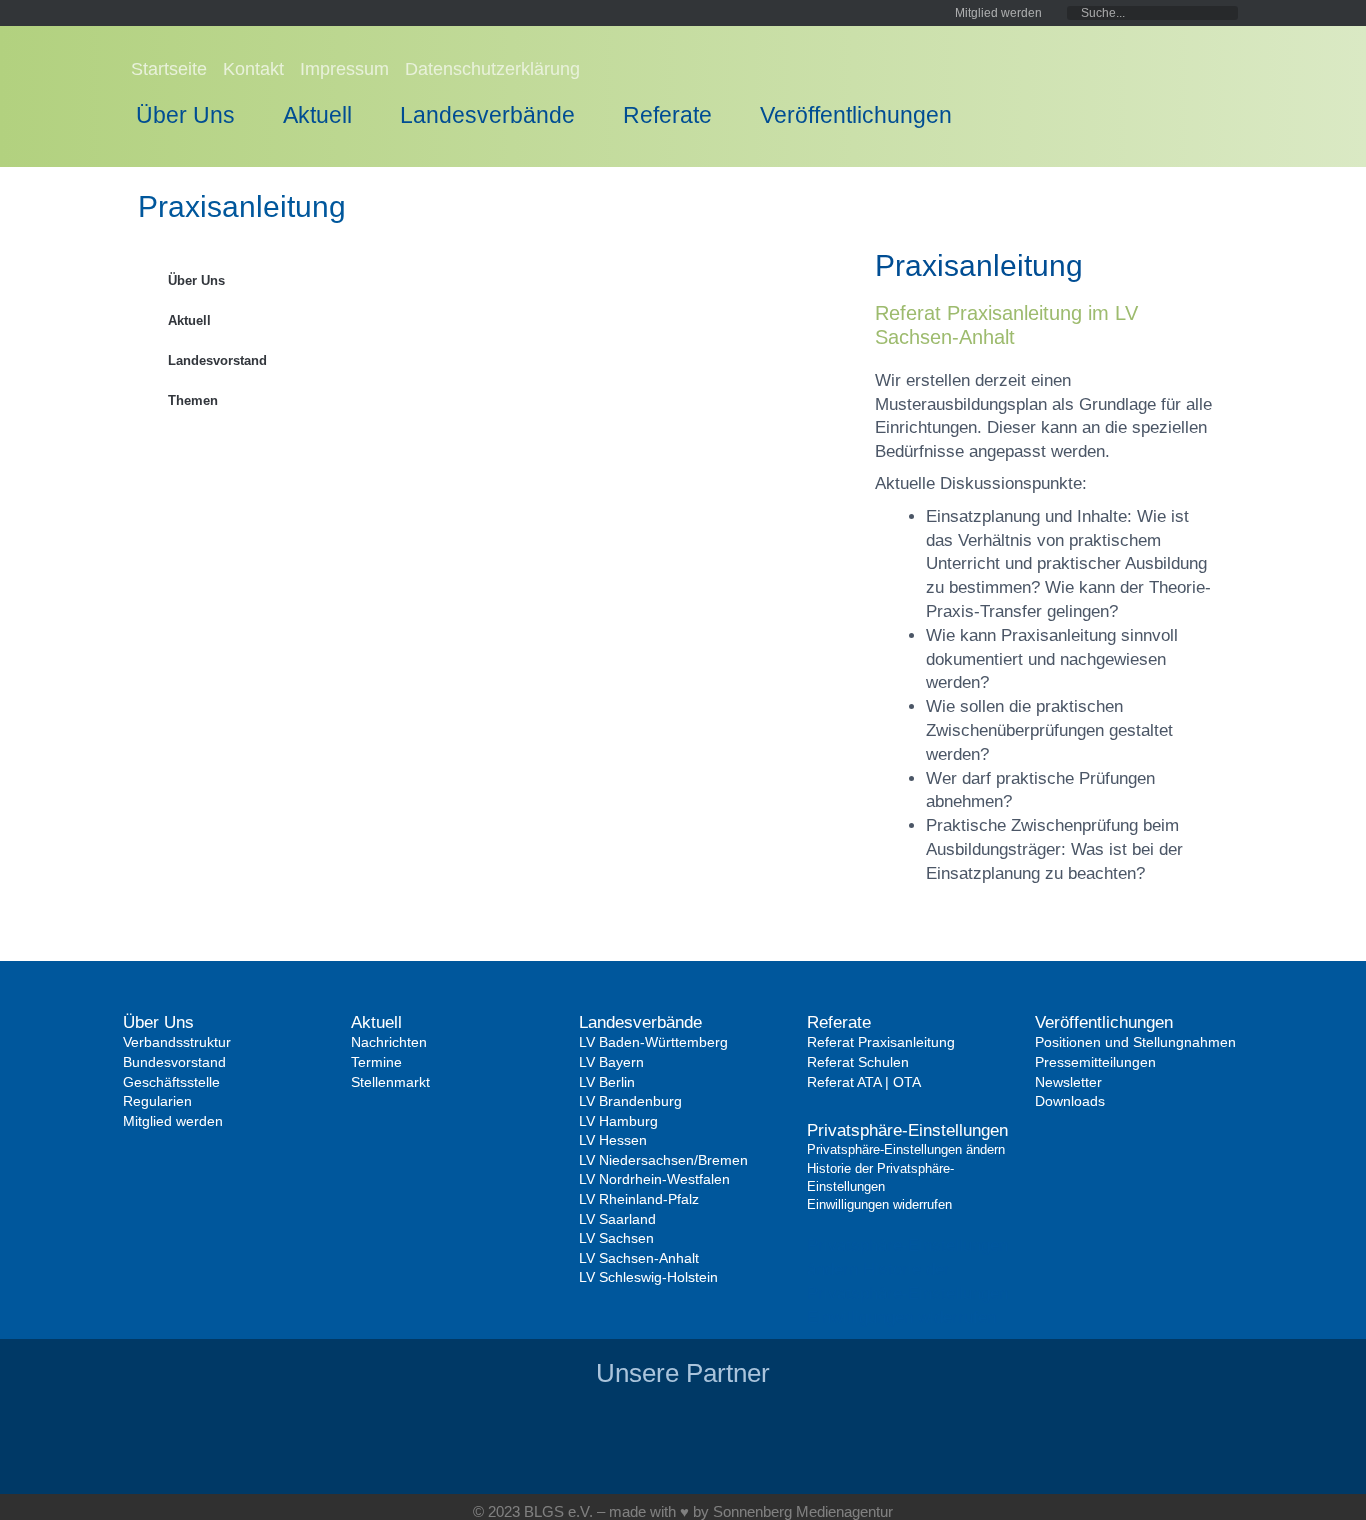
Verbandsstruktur (177, 1042)
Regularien (157, 1101)
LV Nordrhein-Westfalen (654, 1179)
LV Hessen (613, 1140)
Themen (193, 400)
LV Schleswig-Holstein (648, 1277)
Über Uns (185, 115)
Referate (667, 115)
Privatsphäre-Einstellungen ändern (906, 1149)
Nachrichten (389, 1042)
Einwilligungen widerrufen (879, 1204)
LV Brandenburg (630, 1101)
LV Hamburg (618, 1121)
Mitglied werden (173, 1121)
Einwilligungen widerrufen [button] (901, 1317)
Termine (376, 1062)
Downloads (1070, 1101)
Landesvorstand (217, 360)
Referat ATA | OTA (864, 1082)
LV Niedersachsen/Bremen (663, 1160)
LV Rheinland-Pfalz (639, 1199)
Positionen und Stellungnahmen (1135, 1042)
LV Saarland (617, 1219)
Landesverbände (487, 115)
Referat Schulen (858, 1062)
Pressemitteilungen (1095, 1062)
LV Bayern (611, 1062)
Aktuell (317, 115)
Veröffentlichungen (856, 115)
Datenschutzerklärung (492, 69)
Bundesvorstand (174, 1062)
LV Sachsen (616, 1238)
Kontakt (253, 69)
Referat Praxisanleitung (881, 1042)
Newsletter (1068, 1082)
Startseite (169, 69)
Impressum (344, 69)
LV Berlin (607, 1082)
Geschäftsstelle (171, 1082)
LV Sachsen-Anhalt (639, 1258)
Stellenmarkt (390, 1082)
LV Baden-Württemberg (653, 1042)
